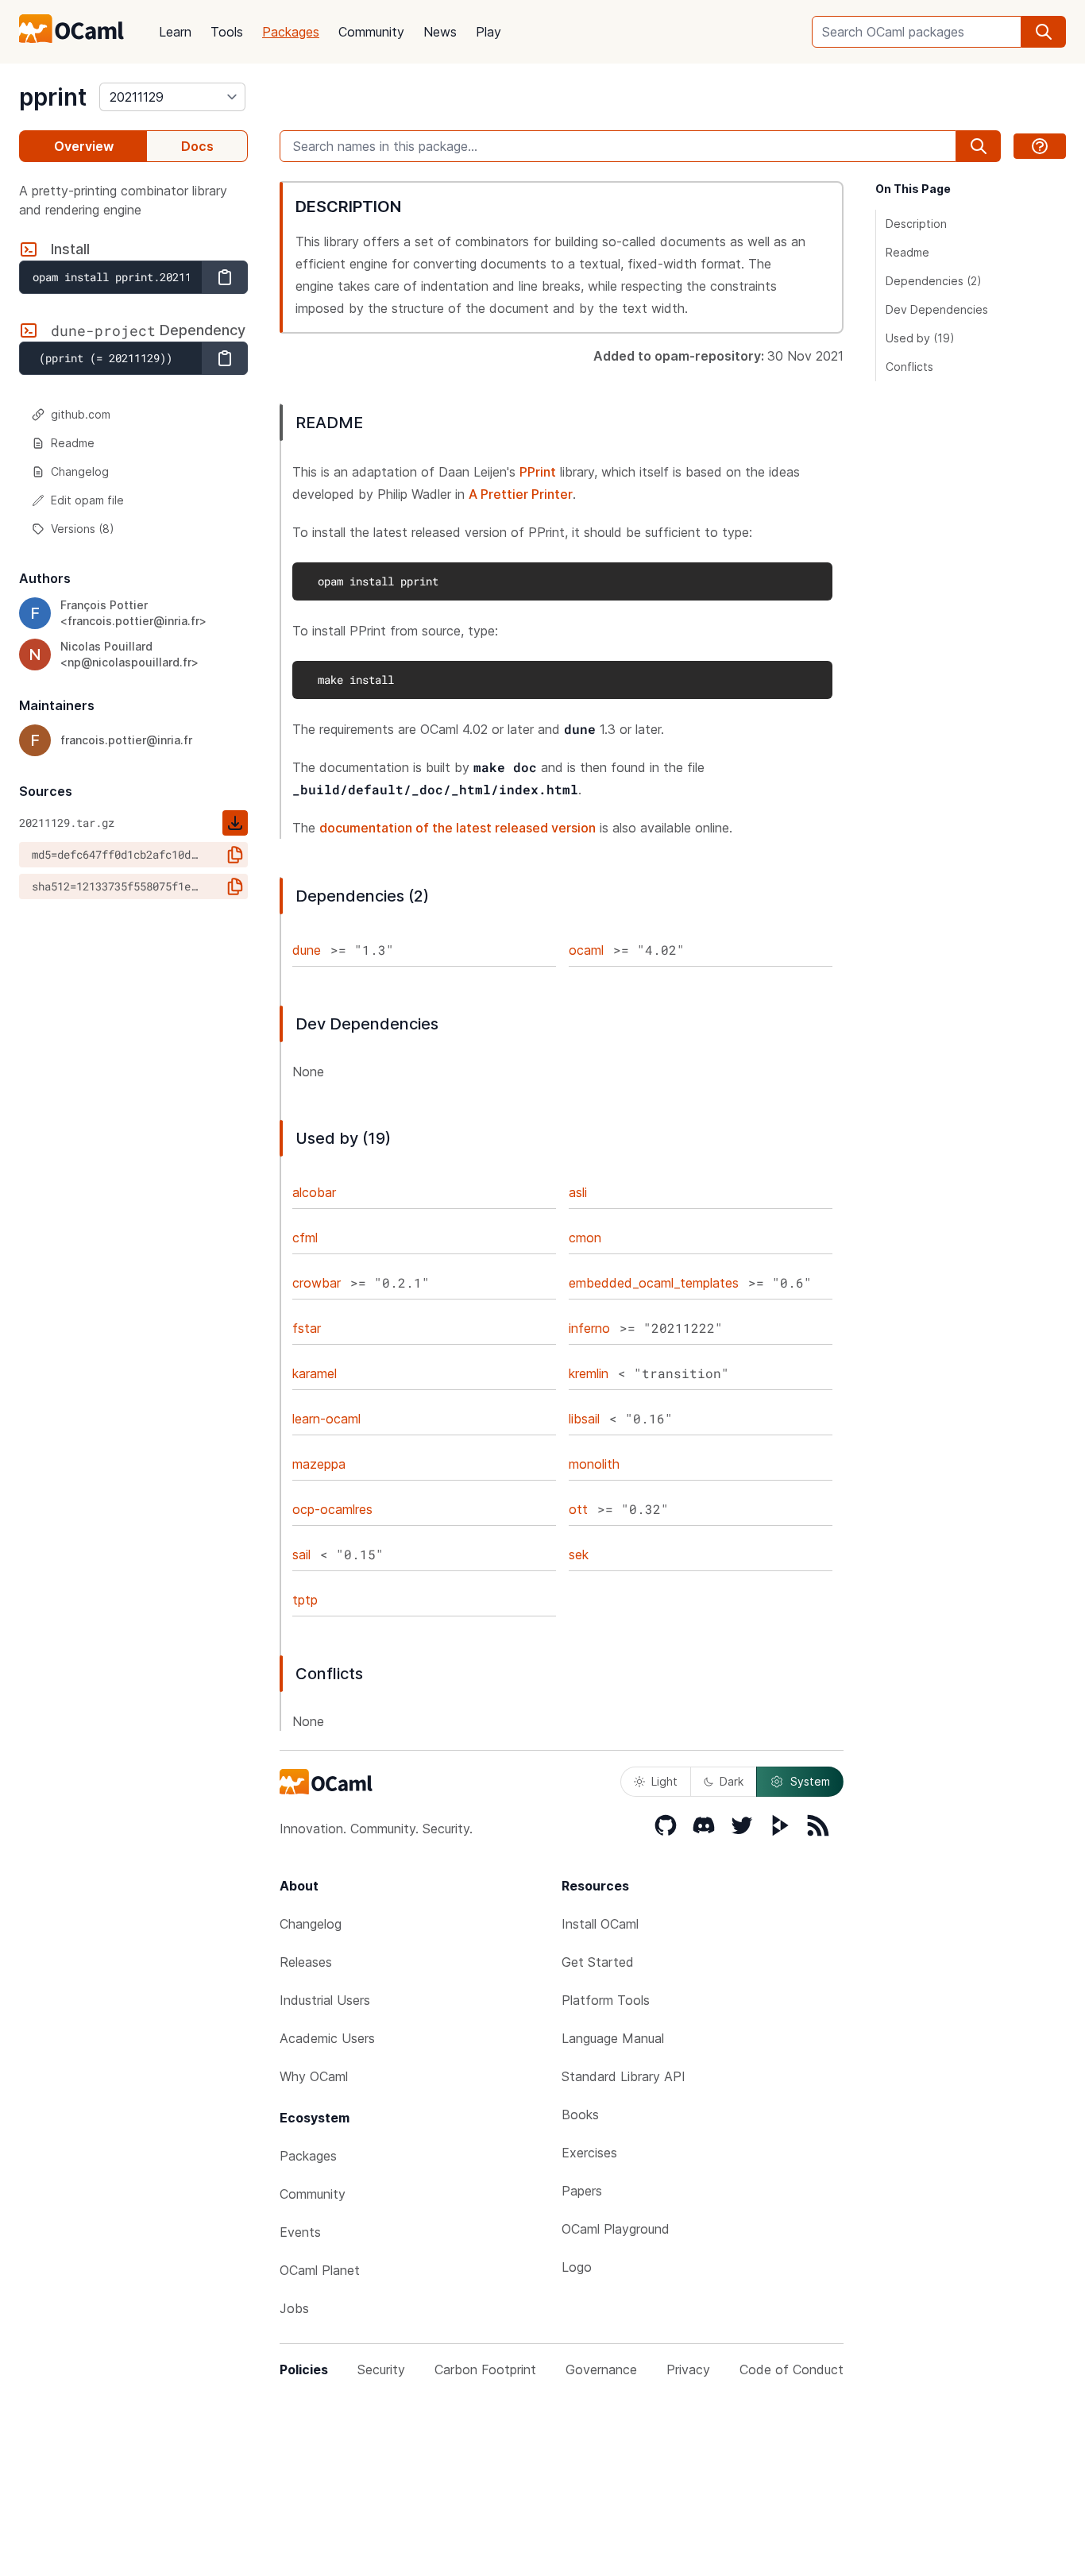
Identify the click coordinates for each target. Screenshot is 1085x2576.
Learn (175, 32)
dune (307, 950)
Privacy (688, 2369)
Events (300, 2232)
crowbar (317, 1283)
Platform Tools (606, 2000)
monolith (594, 1464)
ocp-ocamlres (332, 1509)
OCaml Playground (616, 2229)
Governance (601, 2369)
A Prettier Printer (521, 494)
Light (664, 1781)
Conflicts (909, 367)
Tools (227, 32)
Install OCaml (600, 1924)
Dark (732, 1781)
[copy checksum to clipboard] (235, 855)
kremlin (589, 1373)
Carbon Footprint (485, 2369)
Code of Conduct (792, 2369)
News (440, 32)
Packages (291, 32)
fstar (307, 1328)
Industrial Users (325, 2000)
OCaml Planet (320, 2270)
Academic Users (327, 2038)
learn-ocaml (326, 1419)
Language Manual (613, 2038)
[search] (1044, 32)
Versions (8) (83, 529)
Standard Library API (624, 2076)
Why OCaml (314, 2076)
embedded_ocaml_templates (654, 1283)
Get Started (598, 1962)
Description (916, 224)
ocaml (586, 950)
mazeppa (319, 1464)
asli (578, 1192)
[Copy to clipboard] (225, 277)
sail (301, 1554)
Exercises (589, 2153)
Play (488, 32)
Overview (84, 146)
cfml (305, 1238)
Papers (582, 2191)
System (810, 1781)
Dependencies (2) (934, 281)
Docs (197, 146)
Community (371, 32)
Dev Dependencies (937, 309)
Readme (73, 443)
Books (580, 2114)
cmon (585, 1238)
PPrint (538, 472)
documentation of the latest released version (458, 828)
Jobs (294, 2308)
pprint (53, 97)
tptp (305, 1600)
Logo (577, 2267)
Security (381, 2369)
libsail (584, 1419)
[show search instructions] (1040, 146)
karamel (315, 1373)
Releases (306, 1962)
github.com (81, 414)
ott (578, 1509)
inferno (589, 1328)
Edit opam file (87, 500)
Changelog (80, 471)
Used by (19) (920, 338)
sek (579, 1554)
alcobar (314, 1192)
